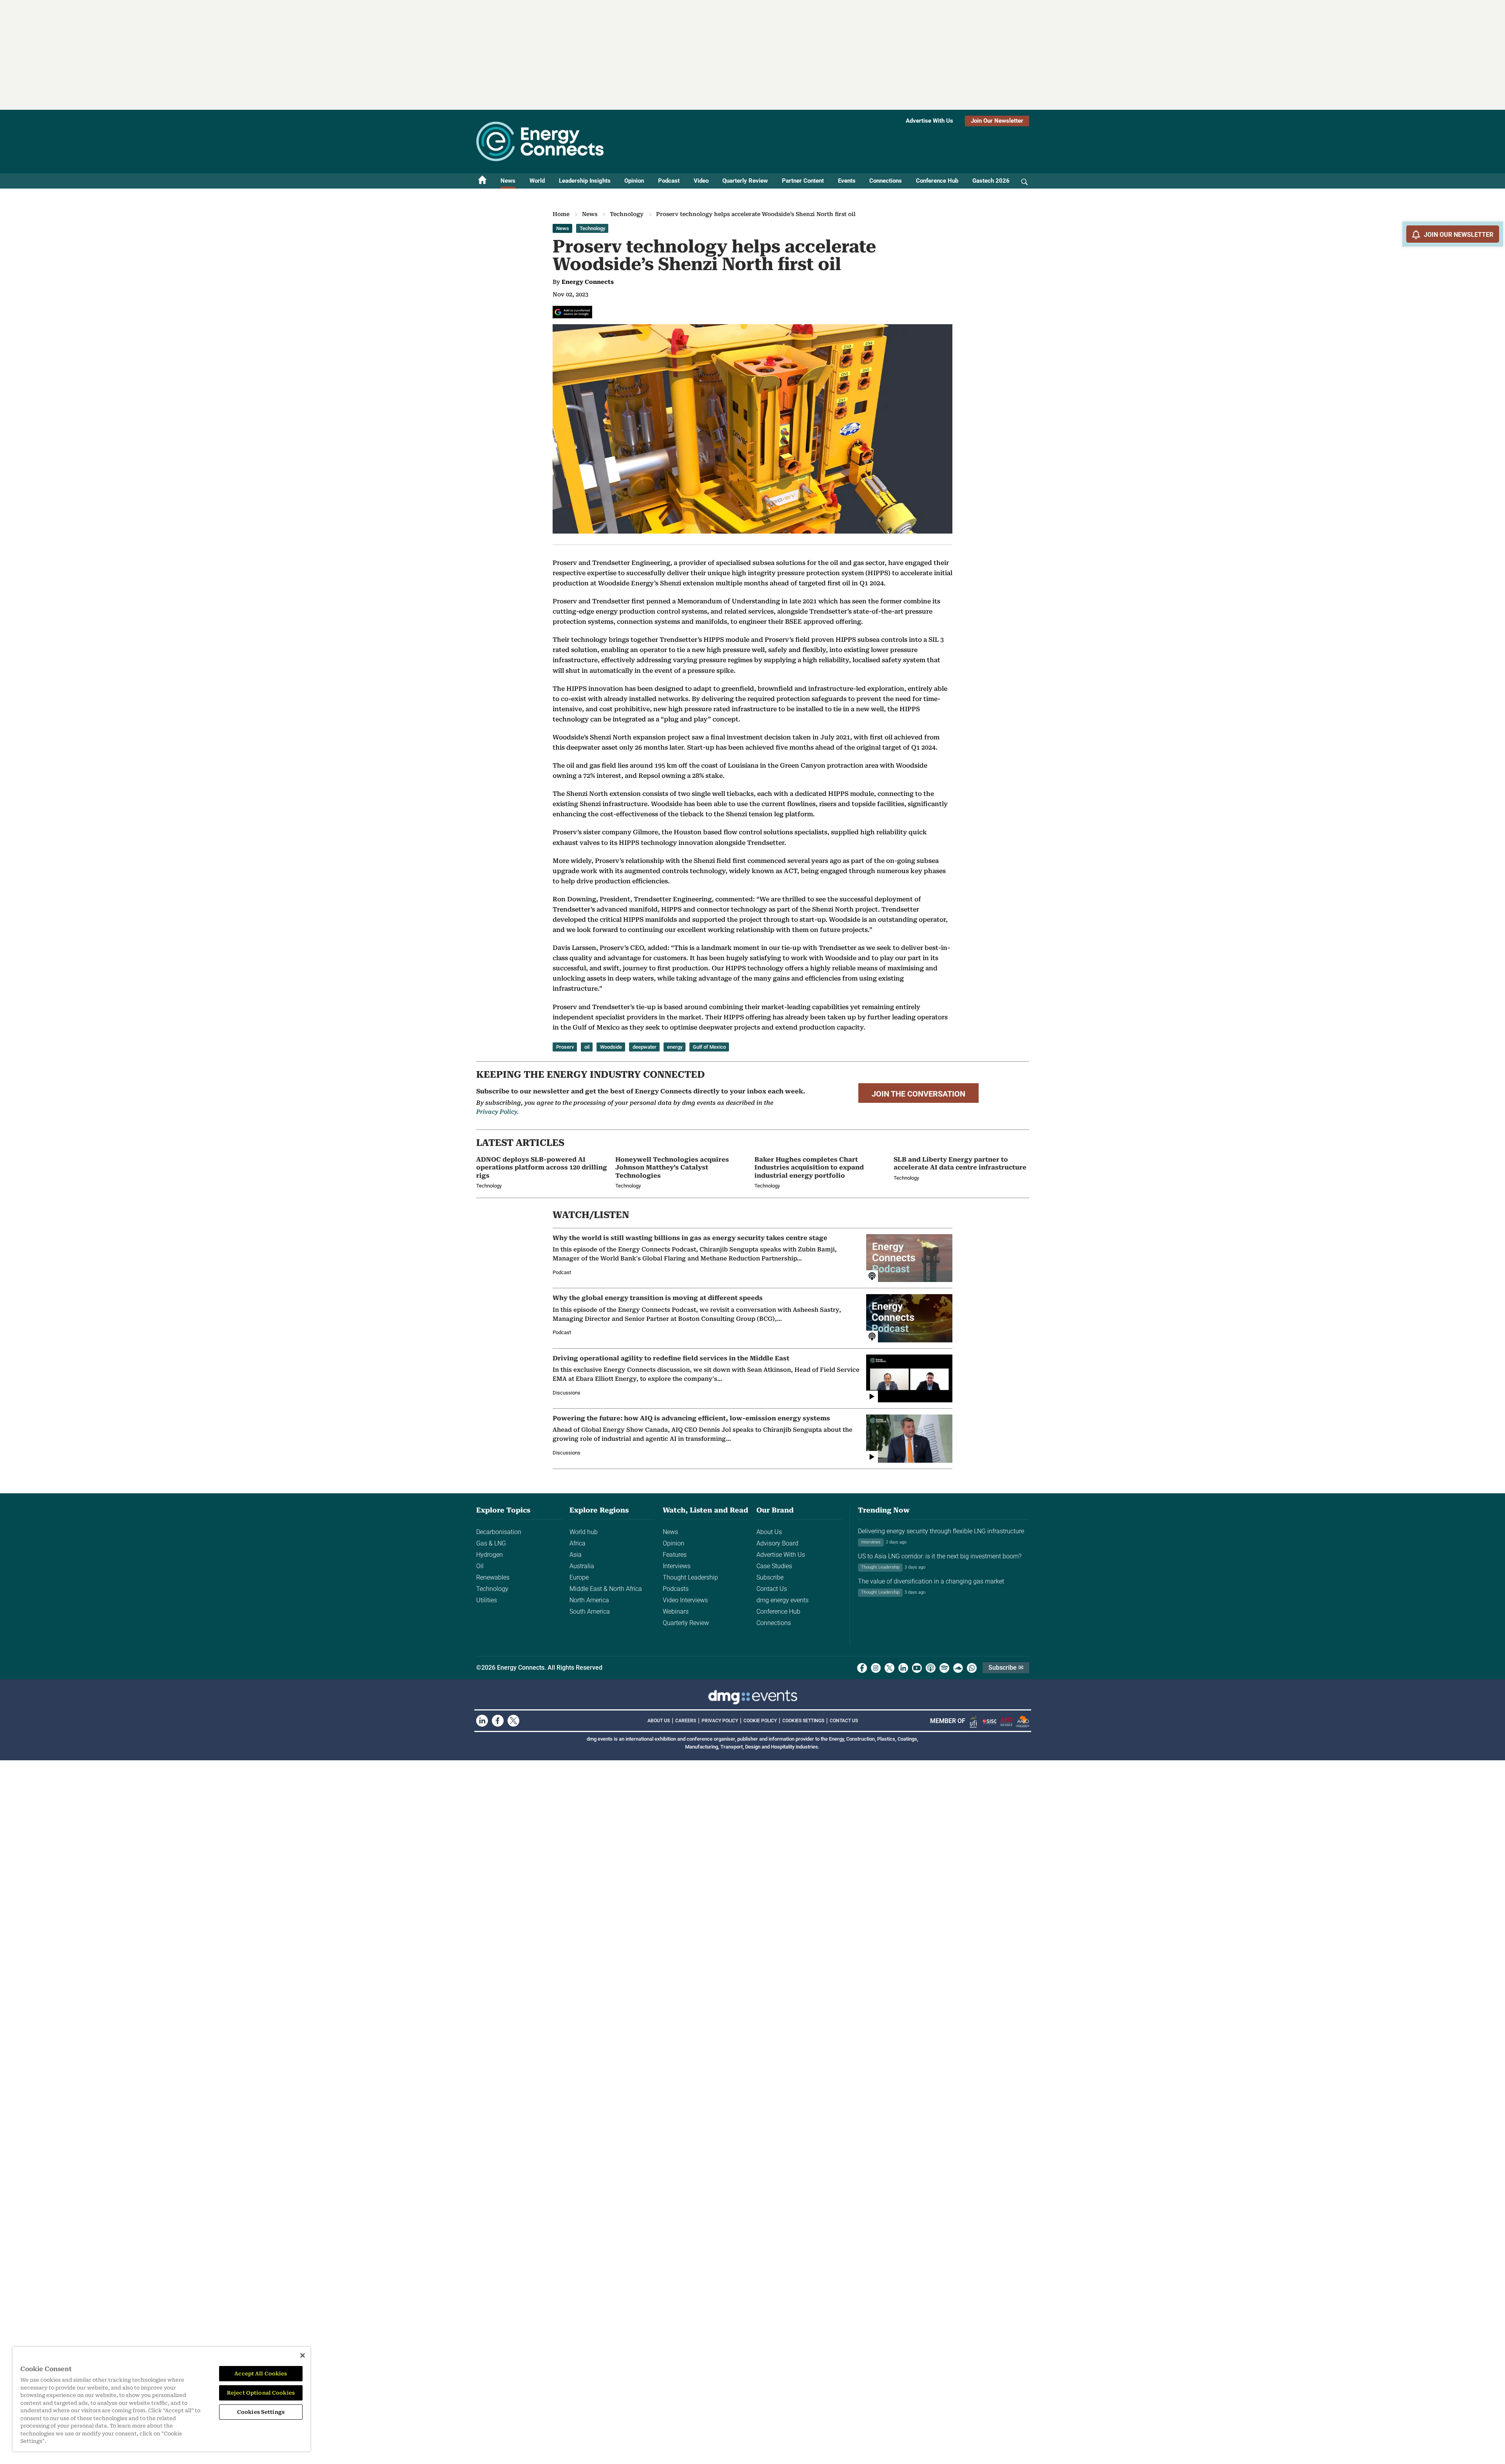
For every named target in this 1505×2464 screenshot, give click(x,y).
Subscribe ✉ (1006, 1668)
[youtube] (917, 1668)
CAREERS (686, 1721)
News (508, 181)
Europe (579, 1577)
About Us (769, 1532)
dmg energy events (782, 1600)
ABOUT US (659, 1721)
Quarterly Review (745, 181)
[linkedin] (903, 1668)
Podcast (669, 181)
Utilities (487, 1600)
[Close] (303, 2355)
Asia (576, 1555)
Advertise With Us (929, 121)
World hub (584, 1532)
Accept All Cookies (261, 2374)
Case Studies (774, 1566)
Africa (578, 1543)
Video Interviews (685, 1600)
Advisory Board (777, 1543)
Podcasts (676, 1589)
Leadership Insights (585, 181)
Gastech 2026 (991, 181)
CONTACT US (844, 1721)
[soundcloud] (958, 1668)
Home (561, 214)
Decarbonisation (499, 1532)
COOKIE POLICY (760, 1721)
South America (590, 1611)
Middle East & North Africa (606, 1589)
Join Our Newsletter (997, 121)
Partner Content (803, 181)
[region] (161, 2399)
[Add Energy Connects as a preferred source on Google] (572, 312)
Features (675, 1555)
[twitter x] (889, 1668)
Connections (886, 181)
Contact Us (772, 1589)
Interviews (677, 1566)
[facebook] (862, 1668)
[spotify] (944, 1668)
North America (589, 1600)
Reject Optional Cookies (261, 2393)
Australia (582, 1566)
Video (701, 181)
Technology (627, 214)
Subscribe (770, 1577)
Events (847, 181)
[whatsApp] (972, 1668)
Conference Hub (937, 181)
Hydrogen (490, 1555)
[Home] (482, 181)
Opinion (634, 181)
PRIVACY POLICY (720, 1721)
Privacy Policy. (497, 1112)
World (537, 181)
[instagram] (876, 1668)
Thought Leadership (690, 1577)
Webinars (676, 1611)
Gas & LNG (491, 1543)
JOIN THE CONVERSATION (918, 1094)
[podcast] (931, 1668)
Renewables (493, 1577)
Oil (480, 1566)
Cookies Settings (803, 1721)
